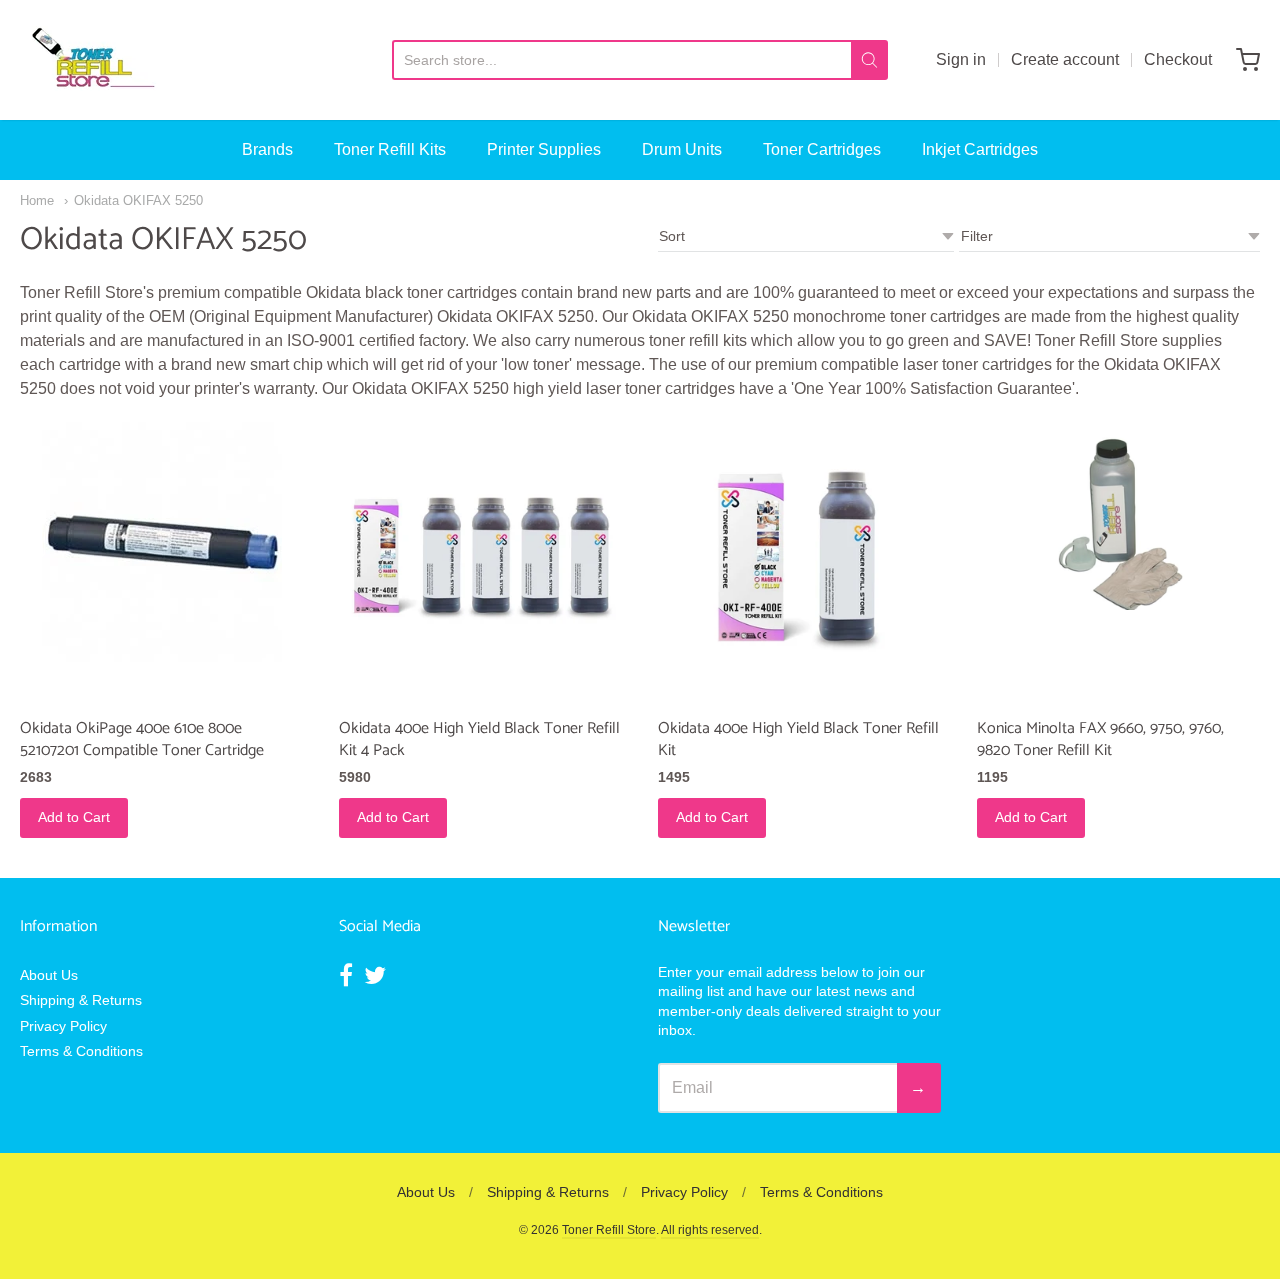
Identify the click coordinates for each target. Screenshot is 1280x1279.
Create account (1065, 59)
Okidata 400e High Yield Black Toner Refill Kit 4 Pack (479, 739)
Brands (267, 149)
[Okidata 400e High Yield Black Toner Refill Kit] (799, 563)
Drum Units (682, 149)
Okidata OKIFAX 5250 (138, 200)
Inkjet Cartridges (980, 149)
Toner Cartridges (822, 149)
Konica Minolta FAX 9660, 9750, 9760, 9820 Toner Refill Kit (1100, 739)
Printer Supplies (544, 149)
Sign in (961, 59)
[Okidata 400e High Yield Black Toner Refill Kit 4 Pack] (480, 563)
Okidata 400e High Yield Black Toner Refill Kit (798, 739)
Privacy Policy (63, 1026)
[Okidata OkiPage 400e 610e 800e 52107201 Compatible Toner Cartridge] (162, 542)
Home (37, 200)
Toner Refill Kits (390, 149)
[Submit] (869, 60)
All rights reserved (710, 1230)
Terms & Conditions (81, 1051)
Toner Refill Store (609, 1230)
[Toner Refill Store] (92, 60)
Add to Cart (74, 817)
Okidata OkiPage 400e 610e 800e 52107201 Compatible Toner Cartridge (142, 739)
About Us (49, 975)
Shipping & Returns (81, 1000)
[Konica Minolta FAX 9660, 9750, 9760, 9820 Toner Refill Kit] (1118, 516)
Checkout (1178, 59)
